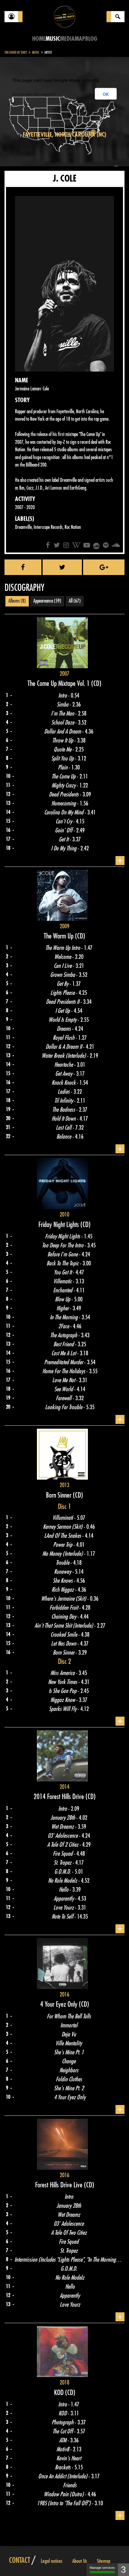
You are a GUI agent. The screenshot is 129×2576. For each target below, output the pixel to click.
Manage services (102, 2568)
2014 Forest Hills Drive (60, 1797)
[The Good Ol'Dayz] (64, 16)
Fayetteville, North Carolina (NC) (64, 135)
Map (80, 39)
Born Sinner (59, 1495)
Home (39, 39)
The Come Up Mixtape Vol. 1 (59, 683)
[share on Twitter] (62, 567)
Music (53, 39)
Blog (91, 39)
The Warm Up (59, 936)
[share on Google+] (104, 567)
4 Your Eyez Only (60, 2004)
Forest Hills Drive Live (60, 2185)
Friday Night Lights (59, 1225)
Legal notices (52, 2561)
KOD (60, 2393)
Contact (19, 2560)
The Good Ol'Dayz (16, 52)
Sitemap (104, 2561)
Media (67, 39)
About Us (80, 2561)
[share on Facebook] (23, 567)
